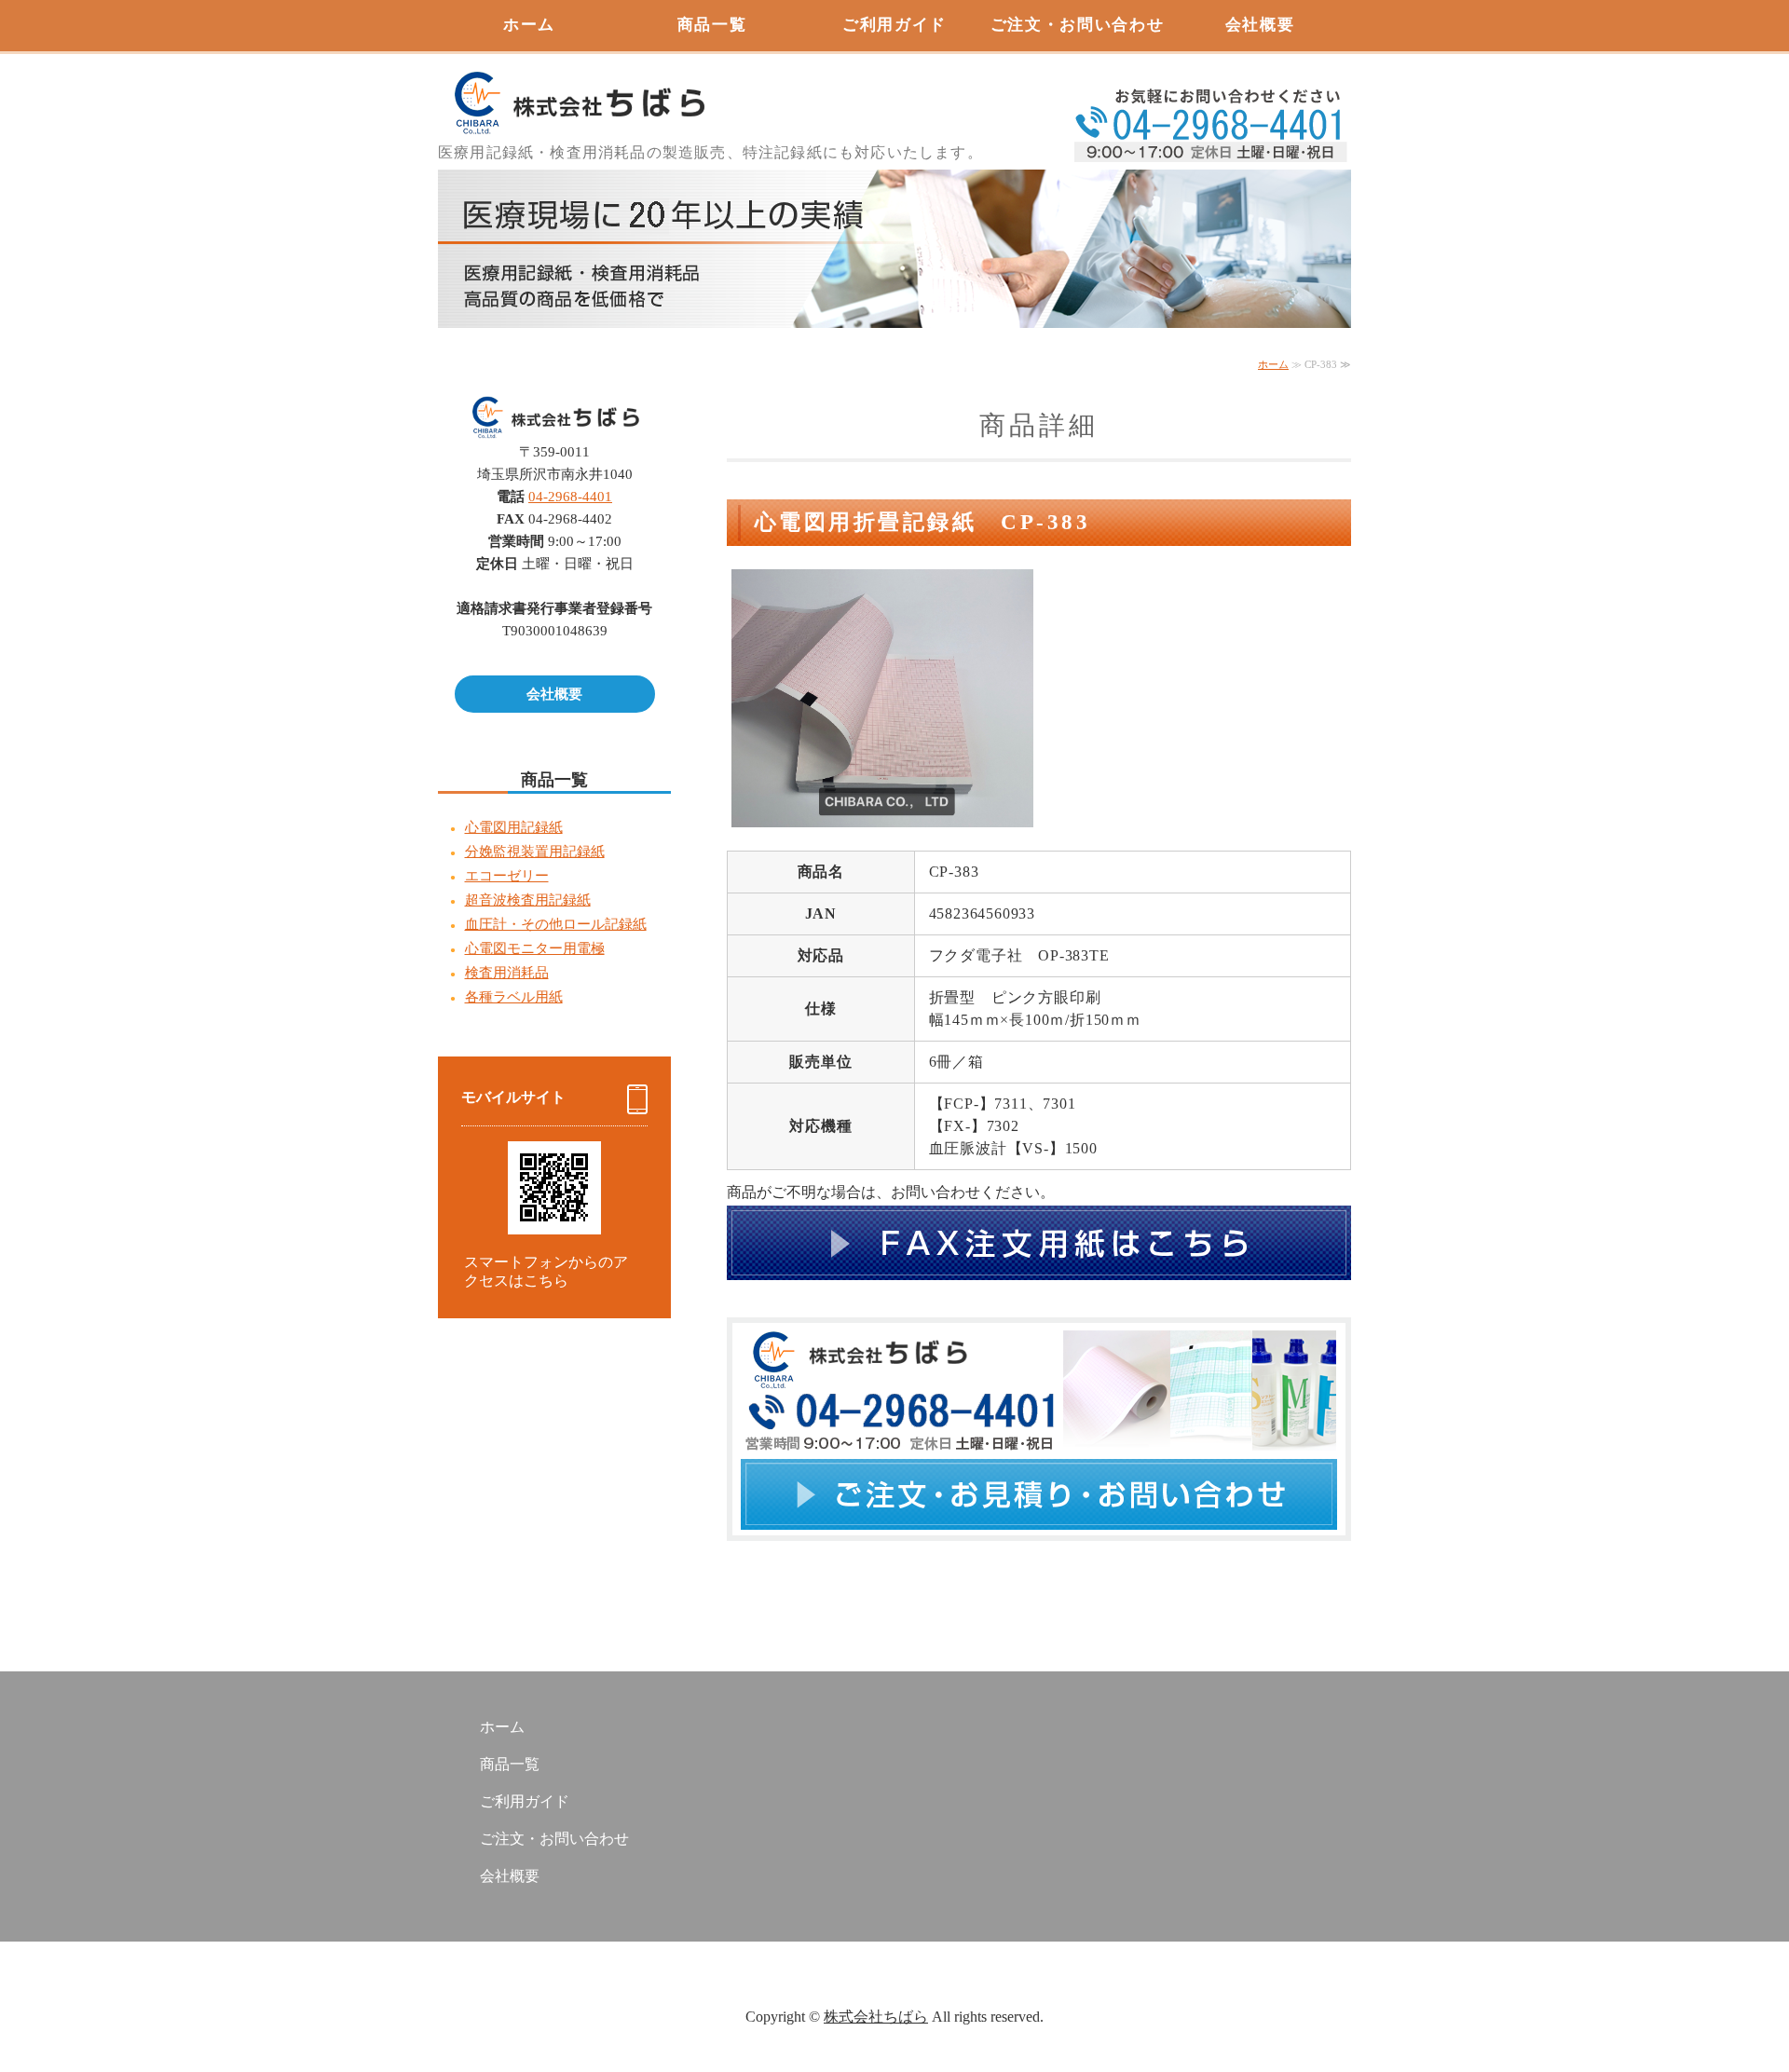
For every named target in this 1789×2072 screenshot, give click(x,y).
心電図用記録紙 (514, 827)
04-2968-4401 (570, 497)
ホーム (529, 25)
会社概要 (1260, 25)
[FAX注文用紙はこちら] (1039, 1290)
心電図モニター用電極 (535, 948)
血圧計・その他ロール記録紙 (556, 924)
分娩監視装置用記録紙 (535, 852)
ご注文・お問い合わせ (1078, 25)
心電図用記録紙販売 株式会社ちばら (578, 93)
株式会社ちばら (876, 2017)
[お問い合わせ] (1039, 1551)
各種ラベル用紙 (514, 997)
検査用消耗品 (507, 973)
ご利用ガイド (894, 25)
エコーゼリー (507, 876)
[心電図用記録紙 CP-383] (882, 813)
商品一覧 (712, 25)
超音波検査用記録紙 (528, 900)
